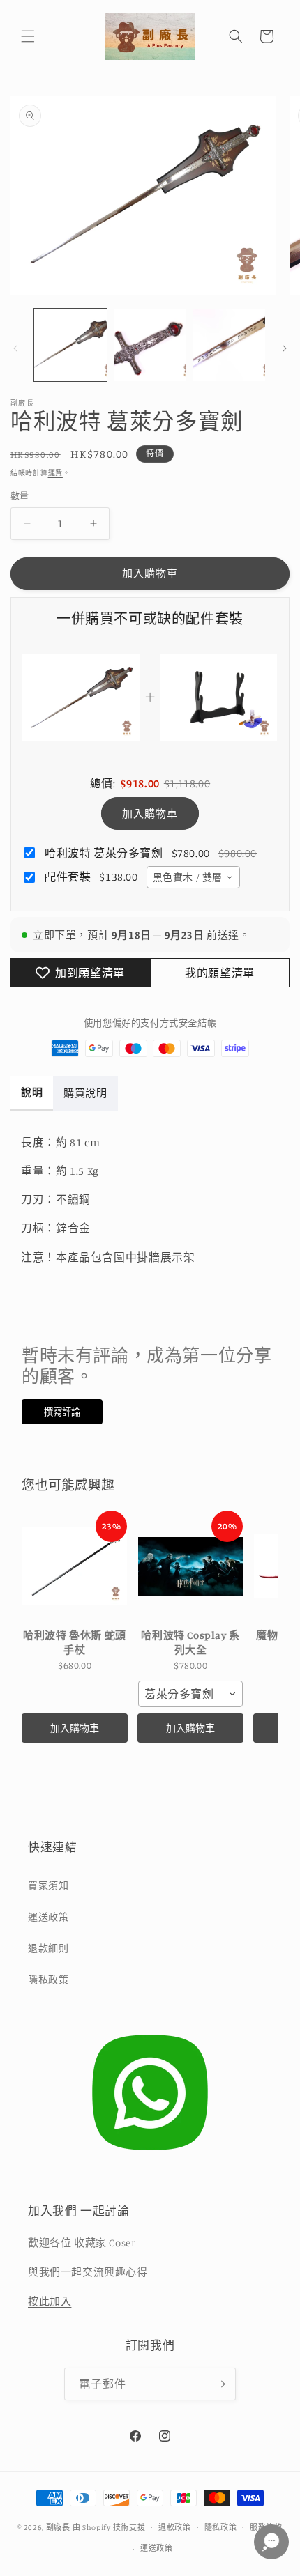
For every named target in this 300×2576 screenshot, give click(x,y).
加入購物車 (150, 813)
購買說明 (85, 1093)
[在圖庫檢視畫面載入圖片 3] (229, 345)
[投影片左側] (15, 348)
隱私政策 (48, 1979)
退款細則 (48, 1948)
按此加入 (50, 2301)
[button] (28, 36)
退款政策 (175, 2527)
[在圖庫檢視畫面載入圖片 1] (70, 345)
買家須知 (48, 1885)
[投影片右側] (285, 348)
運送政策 (48, 1916)
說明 (32, 1092)
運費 (55, 472)
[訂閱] (220, 2384)
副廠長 (58, 2527)
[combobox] (193, 877)
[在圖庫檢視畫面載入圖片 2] (150, 345)
